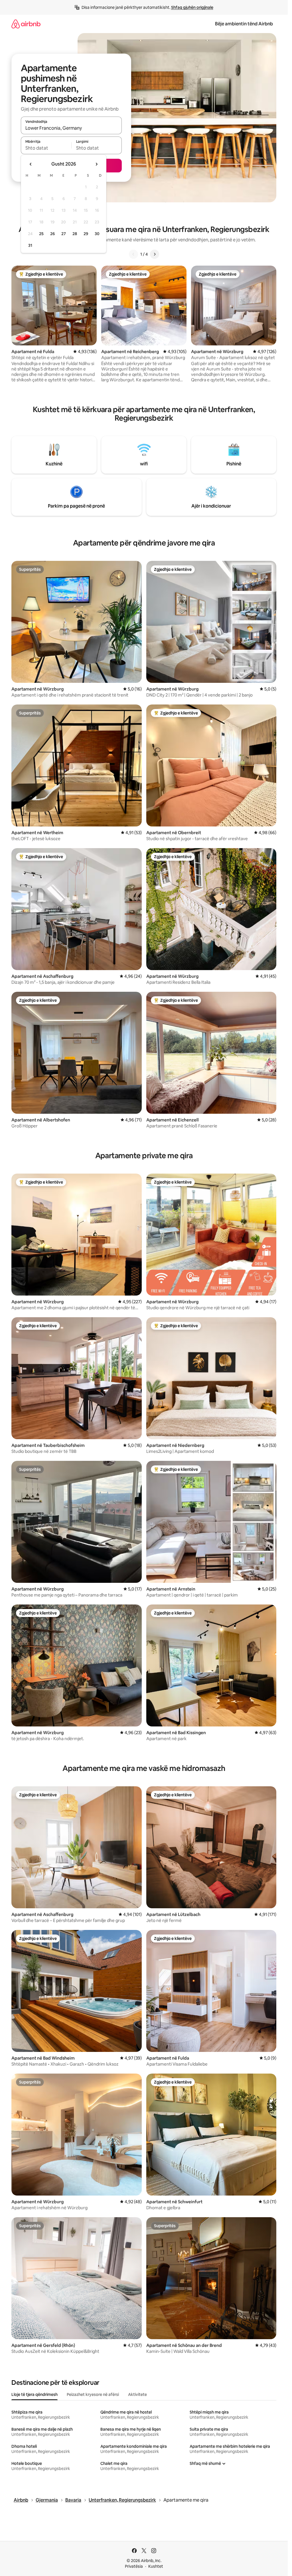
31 (30, 245)
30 (97, 234)
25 (41, 234)
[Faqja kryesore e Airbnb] (26, 24)
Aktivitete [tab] (137, 2394)
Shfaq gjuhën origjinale (192, 7)
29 (86, 234)
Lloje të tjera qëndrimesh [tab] (35, 2394)
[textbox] (46, 148)
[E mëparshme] (133, 254)
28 (75, 234)
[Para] (155, 254)
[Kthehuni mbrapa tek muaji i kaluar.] (31, 164)
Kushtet (156, 2566)
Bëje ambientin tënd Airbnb (244, 24)
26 (52, 234)
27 (64, 234)
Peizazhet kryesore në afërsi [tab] (93, 2394)
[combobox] (71, 128)
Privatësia (134, 2566)
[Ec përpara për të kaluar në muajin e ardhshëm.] (96, 164)
